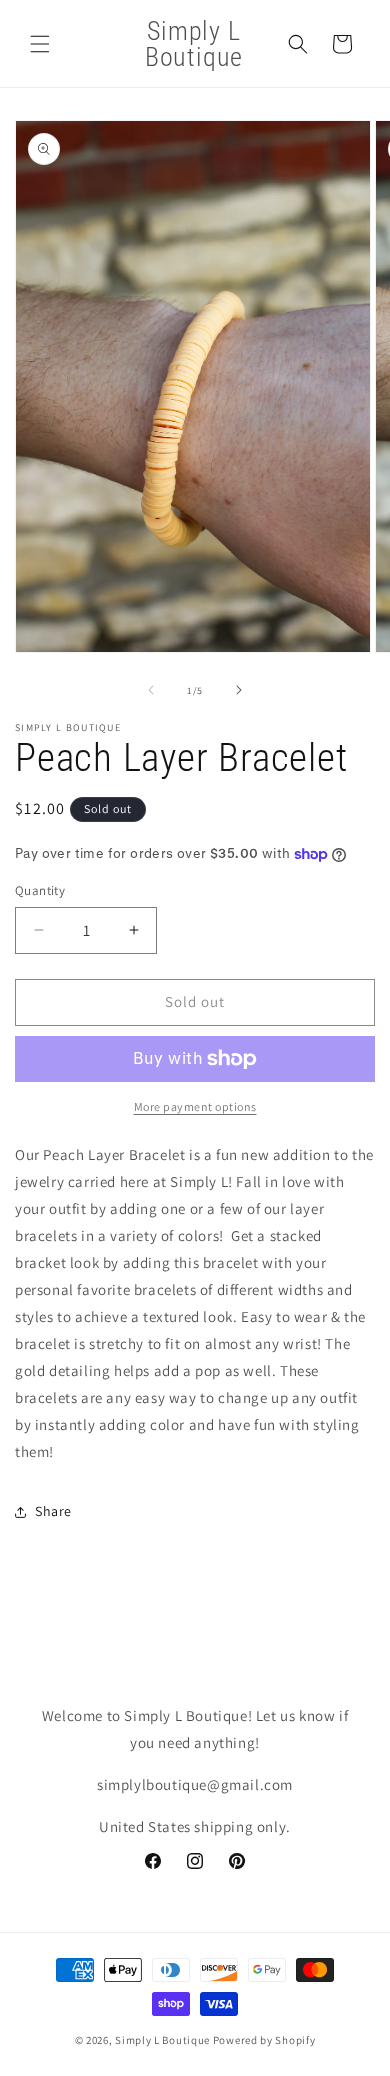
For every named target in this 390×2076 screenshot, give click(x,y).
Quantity (40, 890)
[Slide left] (151, 690)
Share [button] (53, 1511)
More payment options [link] (195, 1106)
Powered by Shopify (264, 2040)
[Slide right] (239, 690)
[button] (40, 44)
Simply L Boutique (162, 2040)
